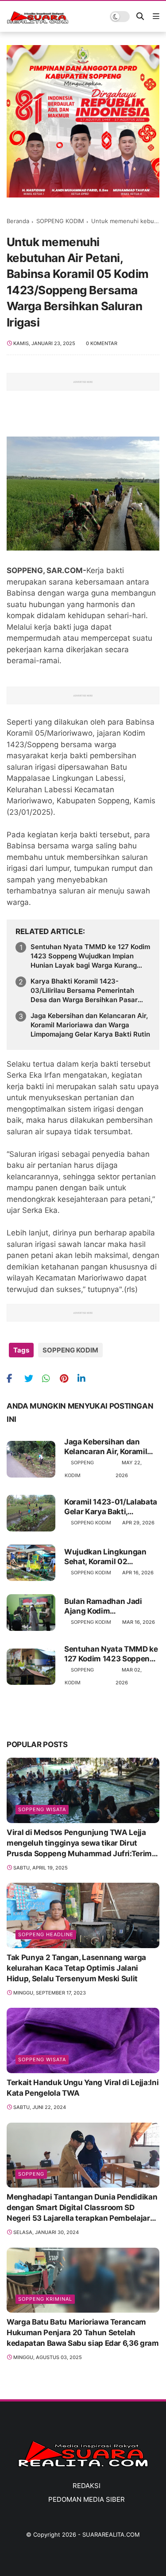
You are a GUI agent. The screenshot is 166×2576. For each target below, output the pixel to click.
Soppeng (31, 2174)
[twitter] (32, 1378)
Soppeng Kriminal (45, 2299)
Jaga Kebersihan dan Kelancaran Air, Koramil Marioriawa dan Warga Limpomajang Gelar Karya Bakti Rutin (90, 1025)
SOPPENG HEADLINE (46, 1934)
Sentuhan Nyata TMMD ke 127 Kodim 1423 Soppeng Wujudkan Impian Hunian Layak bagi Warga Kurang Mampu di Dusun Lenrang (90, 956)
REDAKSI (87, 2486)
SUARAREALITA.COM (111, 2534)
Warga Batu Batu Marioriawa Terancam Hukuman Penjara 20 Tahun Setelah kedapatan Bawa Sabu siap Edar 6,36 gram (83, 2333)
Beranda (18, 221)
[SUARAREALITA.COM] (38, 21)
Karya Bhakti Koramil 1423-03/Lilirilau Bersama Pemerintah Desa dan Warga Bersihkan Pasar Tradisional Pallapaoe (84, 991)
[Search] (140, 17)
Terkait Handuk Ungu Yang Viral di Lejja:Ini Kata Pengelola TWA (83, 2088)
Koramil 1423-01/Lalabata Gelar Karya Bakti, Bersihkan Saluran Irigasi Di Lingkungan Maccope (111, 1507)
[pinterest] (68, 1378)
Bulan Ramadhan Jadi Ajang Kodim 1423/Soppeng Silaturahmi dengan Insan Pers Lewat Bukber (110, 1606)
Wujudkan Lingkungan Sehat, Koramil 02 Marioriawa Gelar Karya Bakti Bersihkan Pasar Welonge (106, 1557)
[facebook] (14, 1378)
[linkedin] (85, 1378)
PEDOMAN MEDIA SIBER (87, 2499)
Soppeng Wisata (42, 1809)
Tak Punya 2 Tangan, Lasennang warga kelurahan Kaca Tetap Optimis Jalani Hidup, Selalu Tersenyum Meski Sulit (76, 1968)
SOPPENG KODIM (60, 221)
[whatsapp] (50, 1378)
